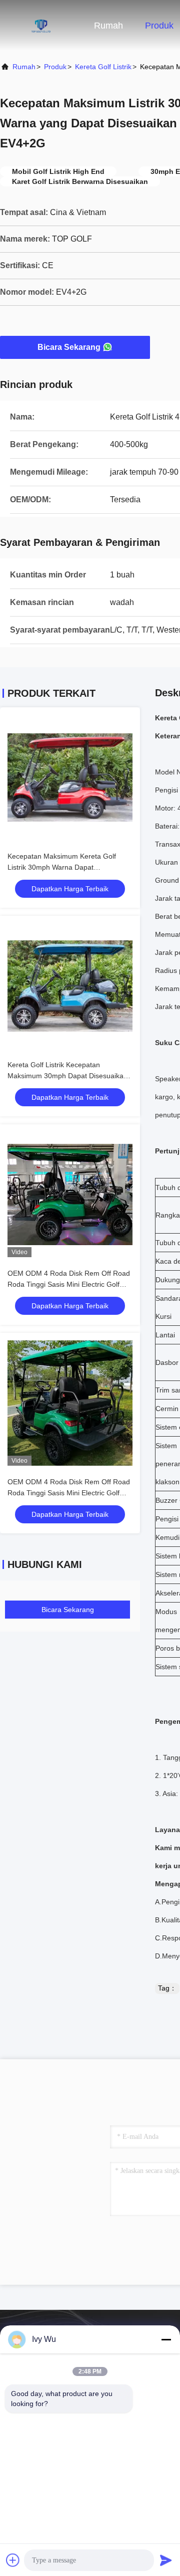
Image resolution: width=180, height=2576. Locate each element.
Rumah (108, 26)
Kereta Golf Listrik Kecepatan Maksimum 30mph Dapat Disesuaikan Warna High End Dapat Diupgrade (67, 1076)
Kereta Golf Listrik (103, 67)
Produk (159, 26)
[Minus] (166, 2339)
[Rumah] (40, 25)
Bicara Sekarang (69, 347)
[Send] (166, 2560)
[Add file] (13, 2560)
